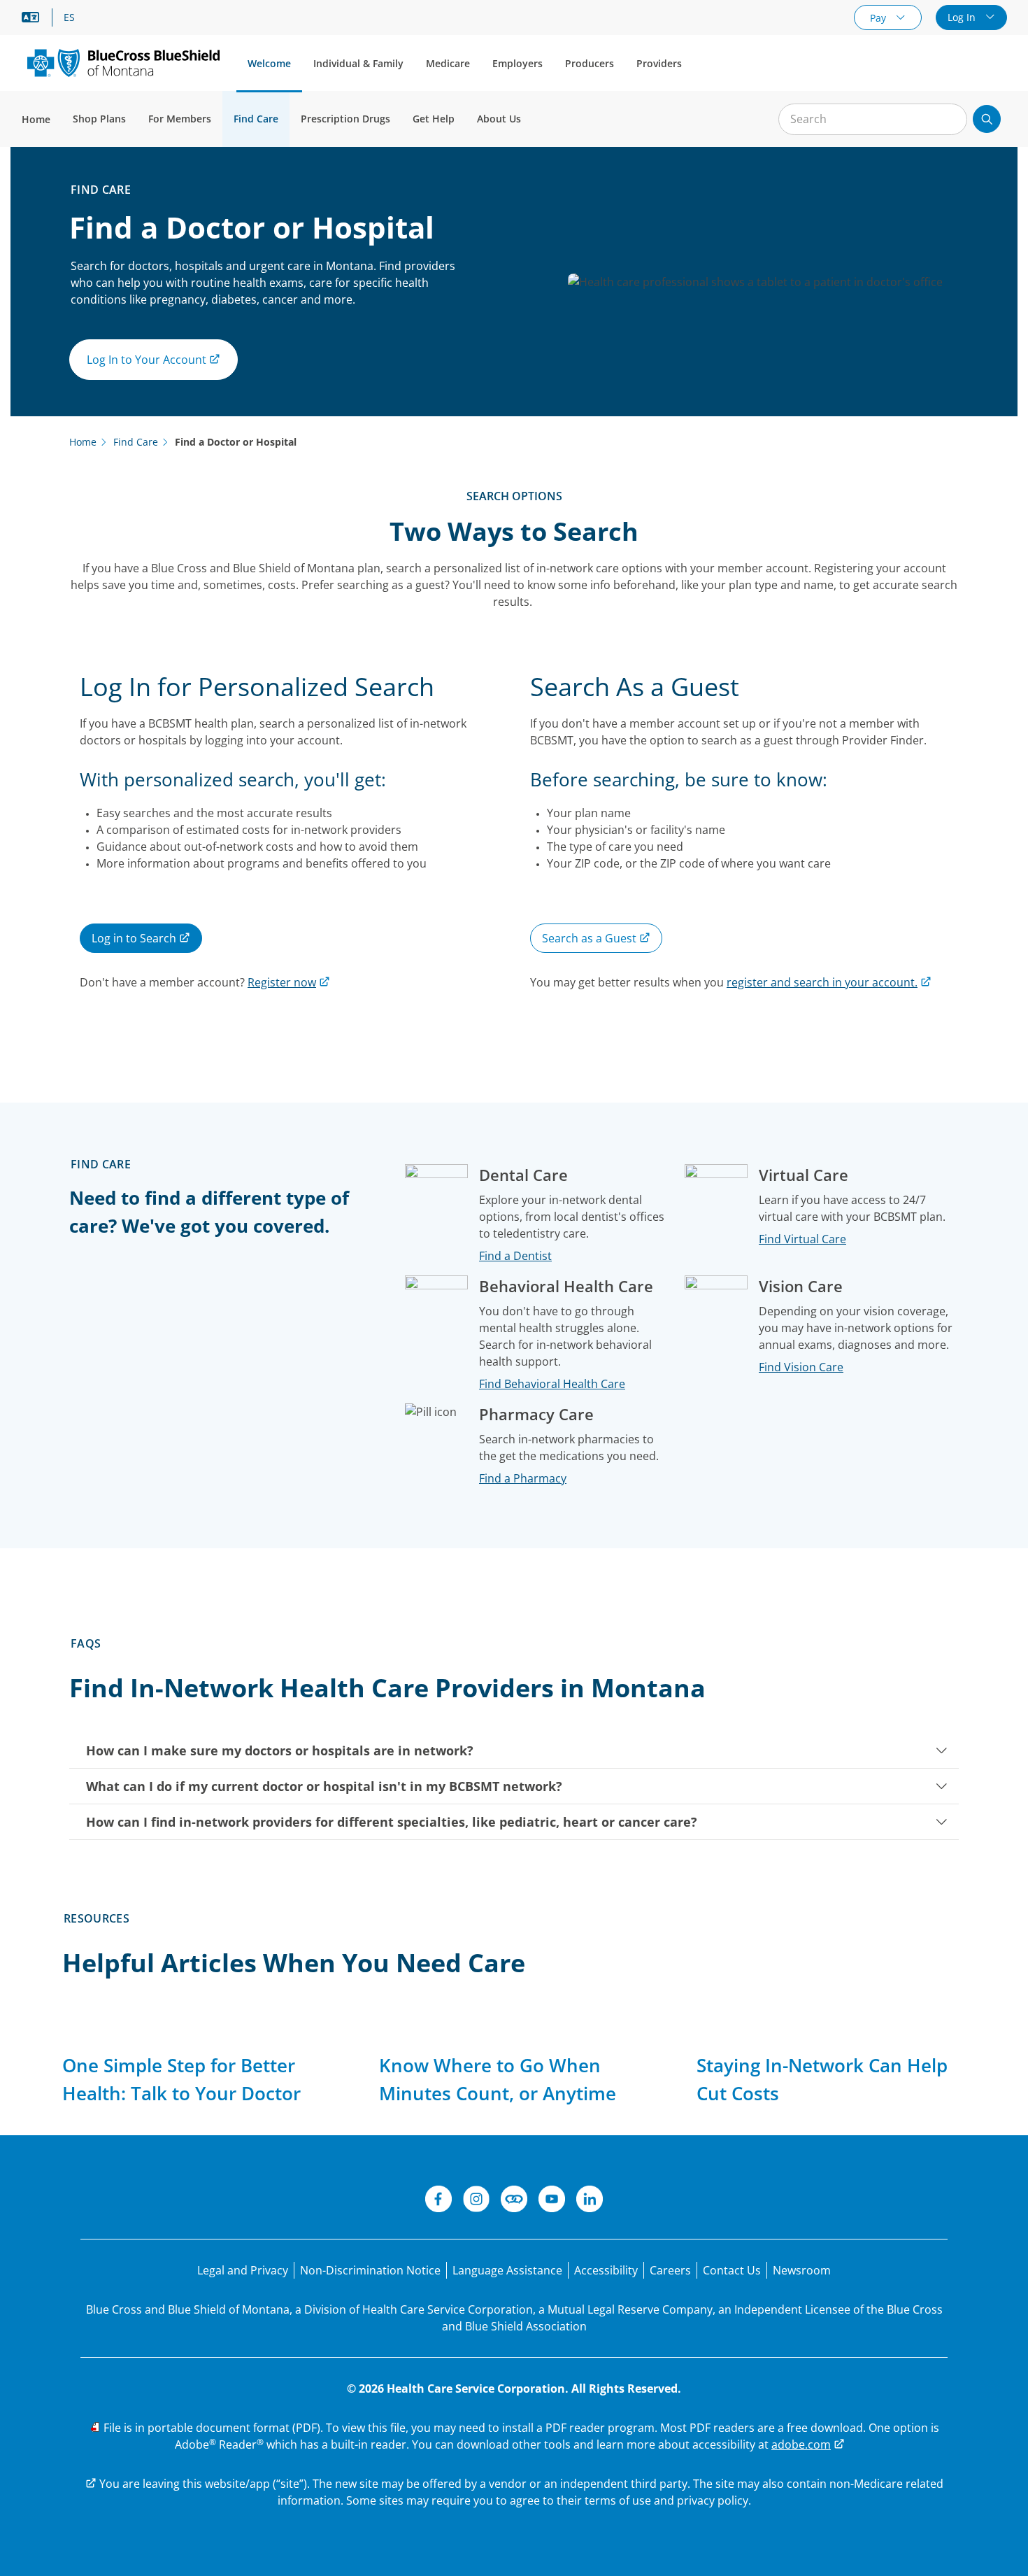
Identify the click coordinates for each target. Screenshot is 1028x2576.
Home (36, 119)
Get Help (434, 119)
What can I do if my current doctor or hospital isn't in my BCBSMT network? (324, 1786)
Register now (282, 982)
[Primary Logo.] (123, 63)
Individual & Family (358, 63)
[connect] (514, 2201)
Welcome (269, 63)
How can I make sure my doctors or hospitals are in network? (280, 1750)
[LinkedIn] (590, 2201)
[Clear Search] (949, 120)
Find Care (256, 119)
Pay (879, 18)
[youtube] (552, 2201)
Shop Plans (99, 119)
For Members (180, 119)
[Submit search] (987, 119)
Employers (517, 63)
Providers (659, 63)
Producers (590, 63)
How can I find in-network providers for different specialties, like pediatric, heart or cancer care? (392, 1822)
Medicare (448, 63)
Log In (963, 17)
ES (69, 17)
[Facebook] (438, 2201)
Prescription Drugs (345, 119)
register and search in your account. (822, 982)
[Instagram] (476, 2201)
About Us (499, 119)
